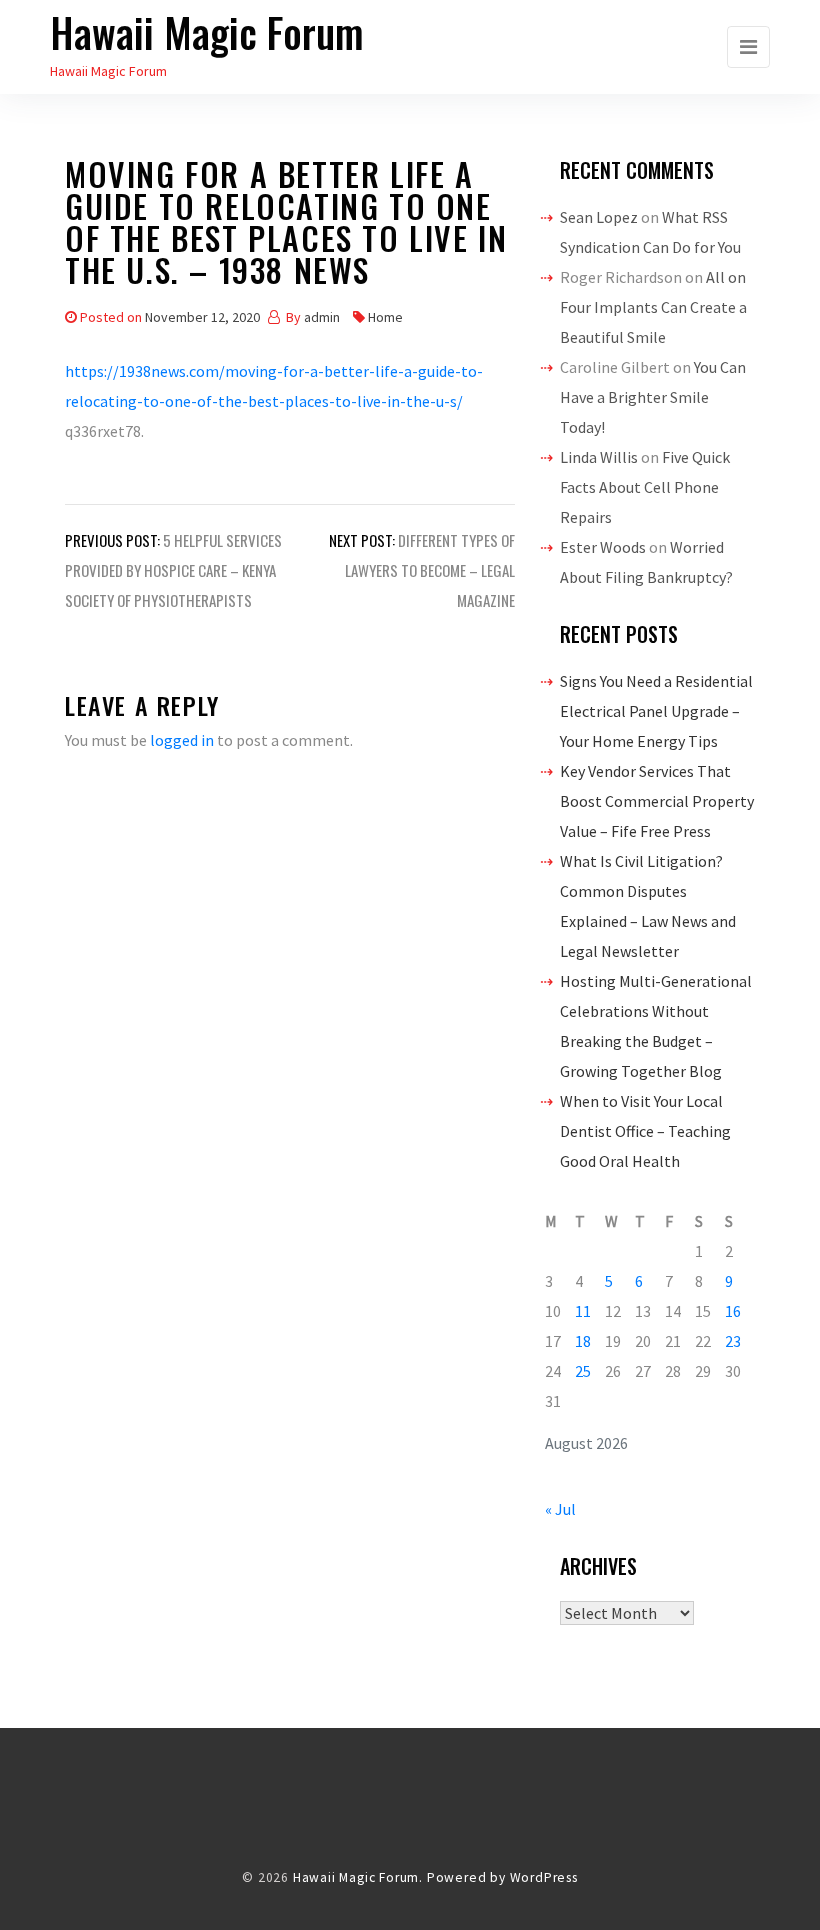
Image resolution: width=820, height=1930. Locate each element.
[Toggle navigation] (748, 47)
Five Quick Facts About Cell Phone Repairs (645, 487)
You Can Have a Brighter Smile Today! (653, 397)
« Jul (560, 1509)
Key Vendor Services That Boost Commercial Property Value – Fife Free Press (657, 801)
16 (733, 1311)
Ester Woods (603, 547)
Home (385, 317)
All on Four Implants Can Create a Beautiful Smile (653, 307)
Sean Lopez (599, 217)
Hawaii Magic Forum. (358, 1877)
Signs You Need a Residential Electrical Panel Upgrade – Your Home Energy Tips (656, 711)
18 (583, 1341)
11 (583, 1311)
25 (583, 1371)
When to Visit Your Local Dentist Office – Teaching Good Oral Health (645, 1131)
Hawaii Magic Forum (207, 32)
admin (322, 317)
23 (733, 1341)
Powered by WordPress (502, 1877)
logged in (182, 740)
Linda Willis (599, 457)
